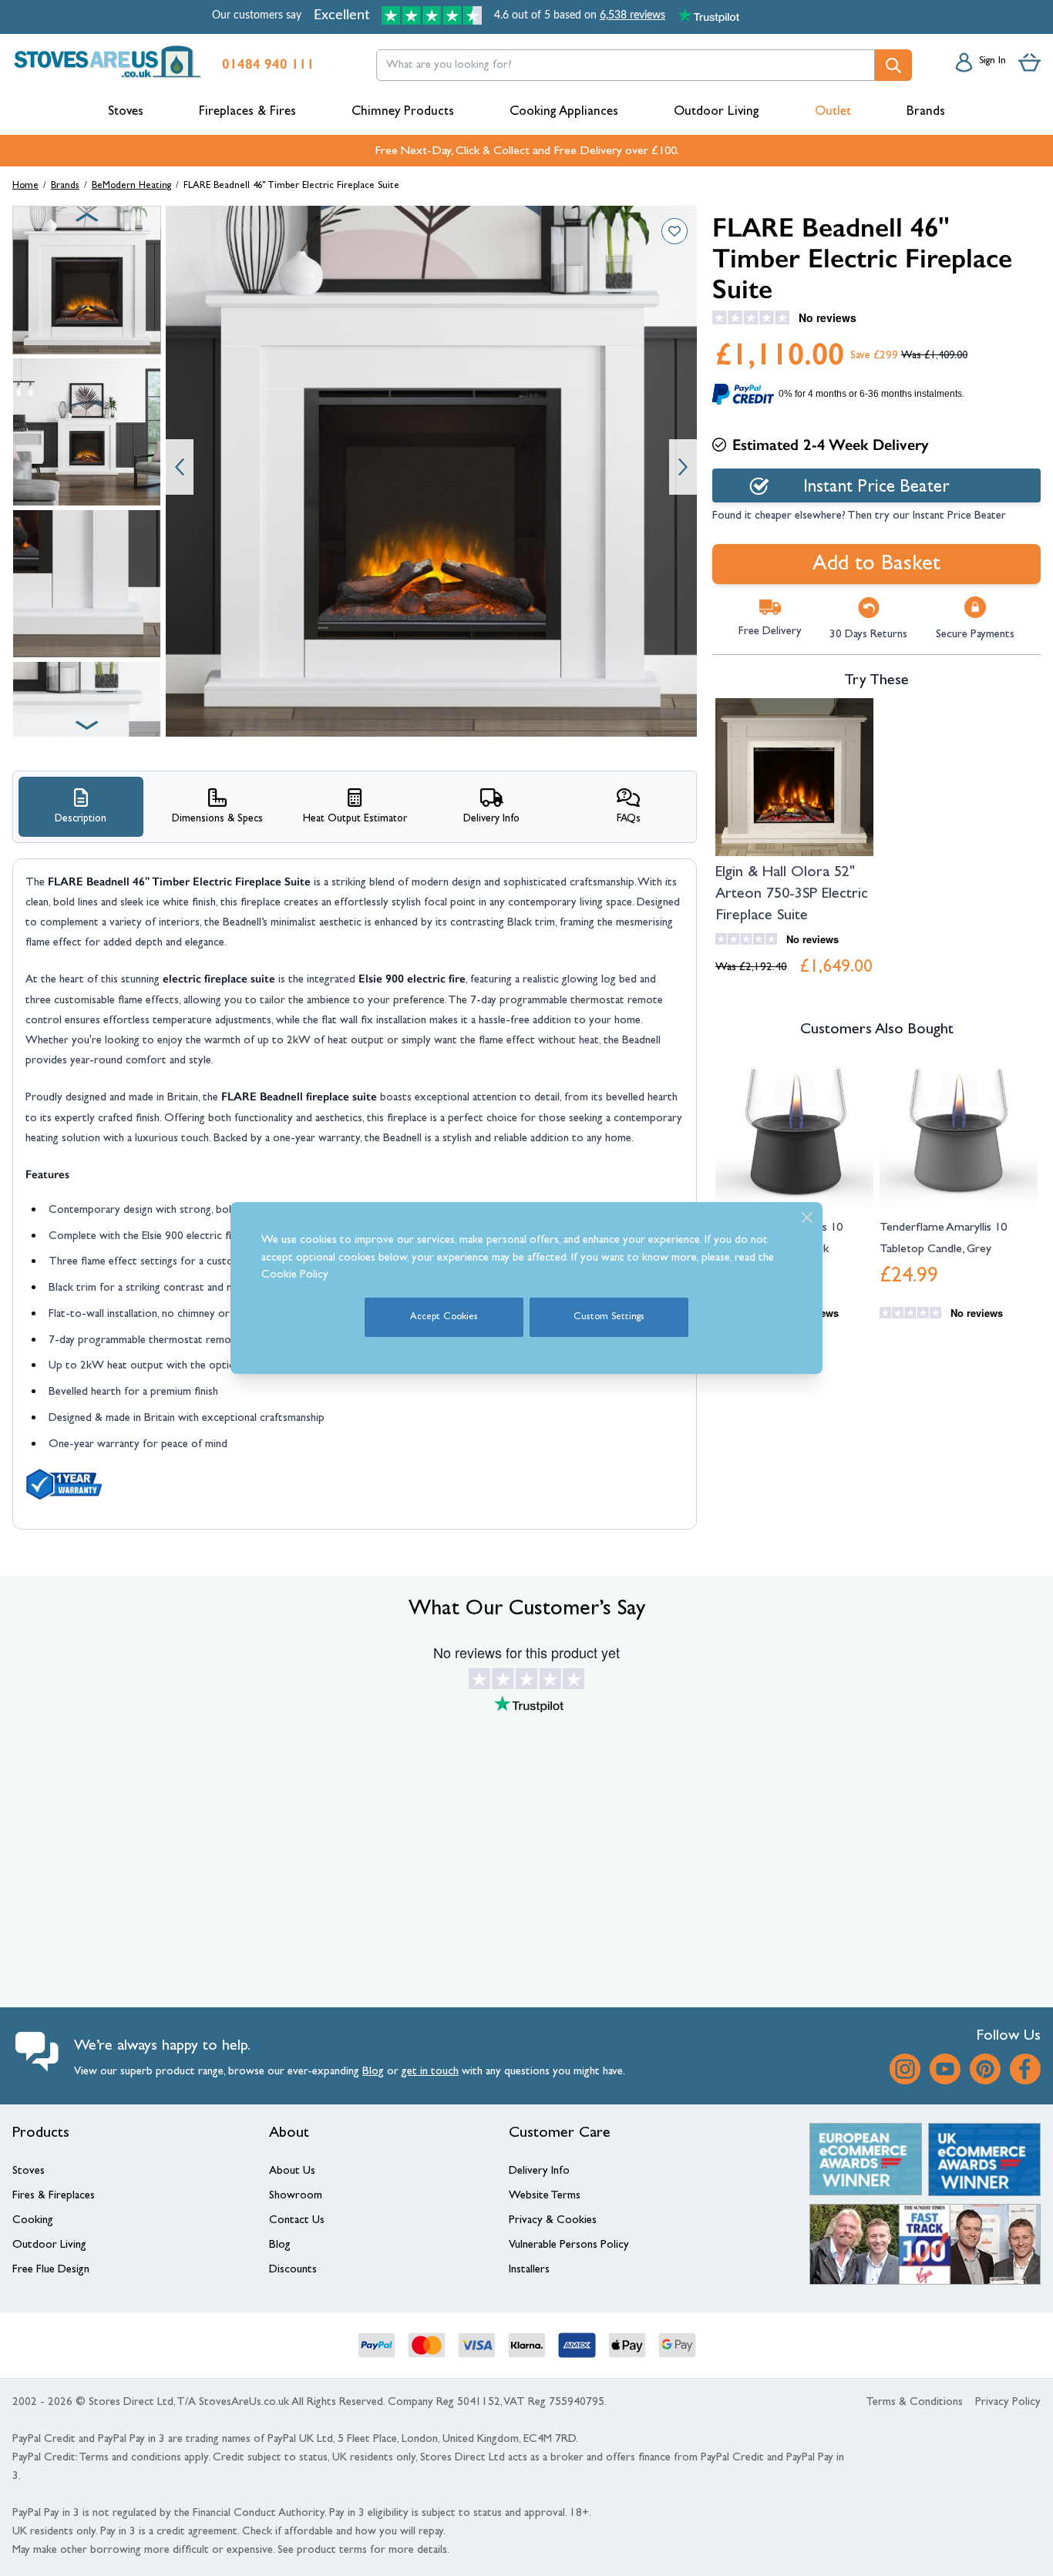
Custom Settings (609, 1317)
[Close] (807, 1217)
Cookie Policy (295, 1276)
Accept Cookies (444, 1317)
